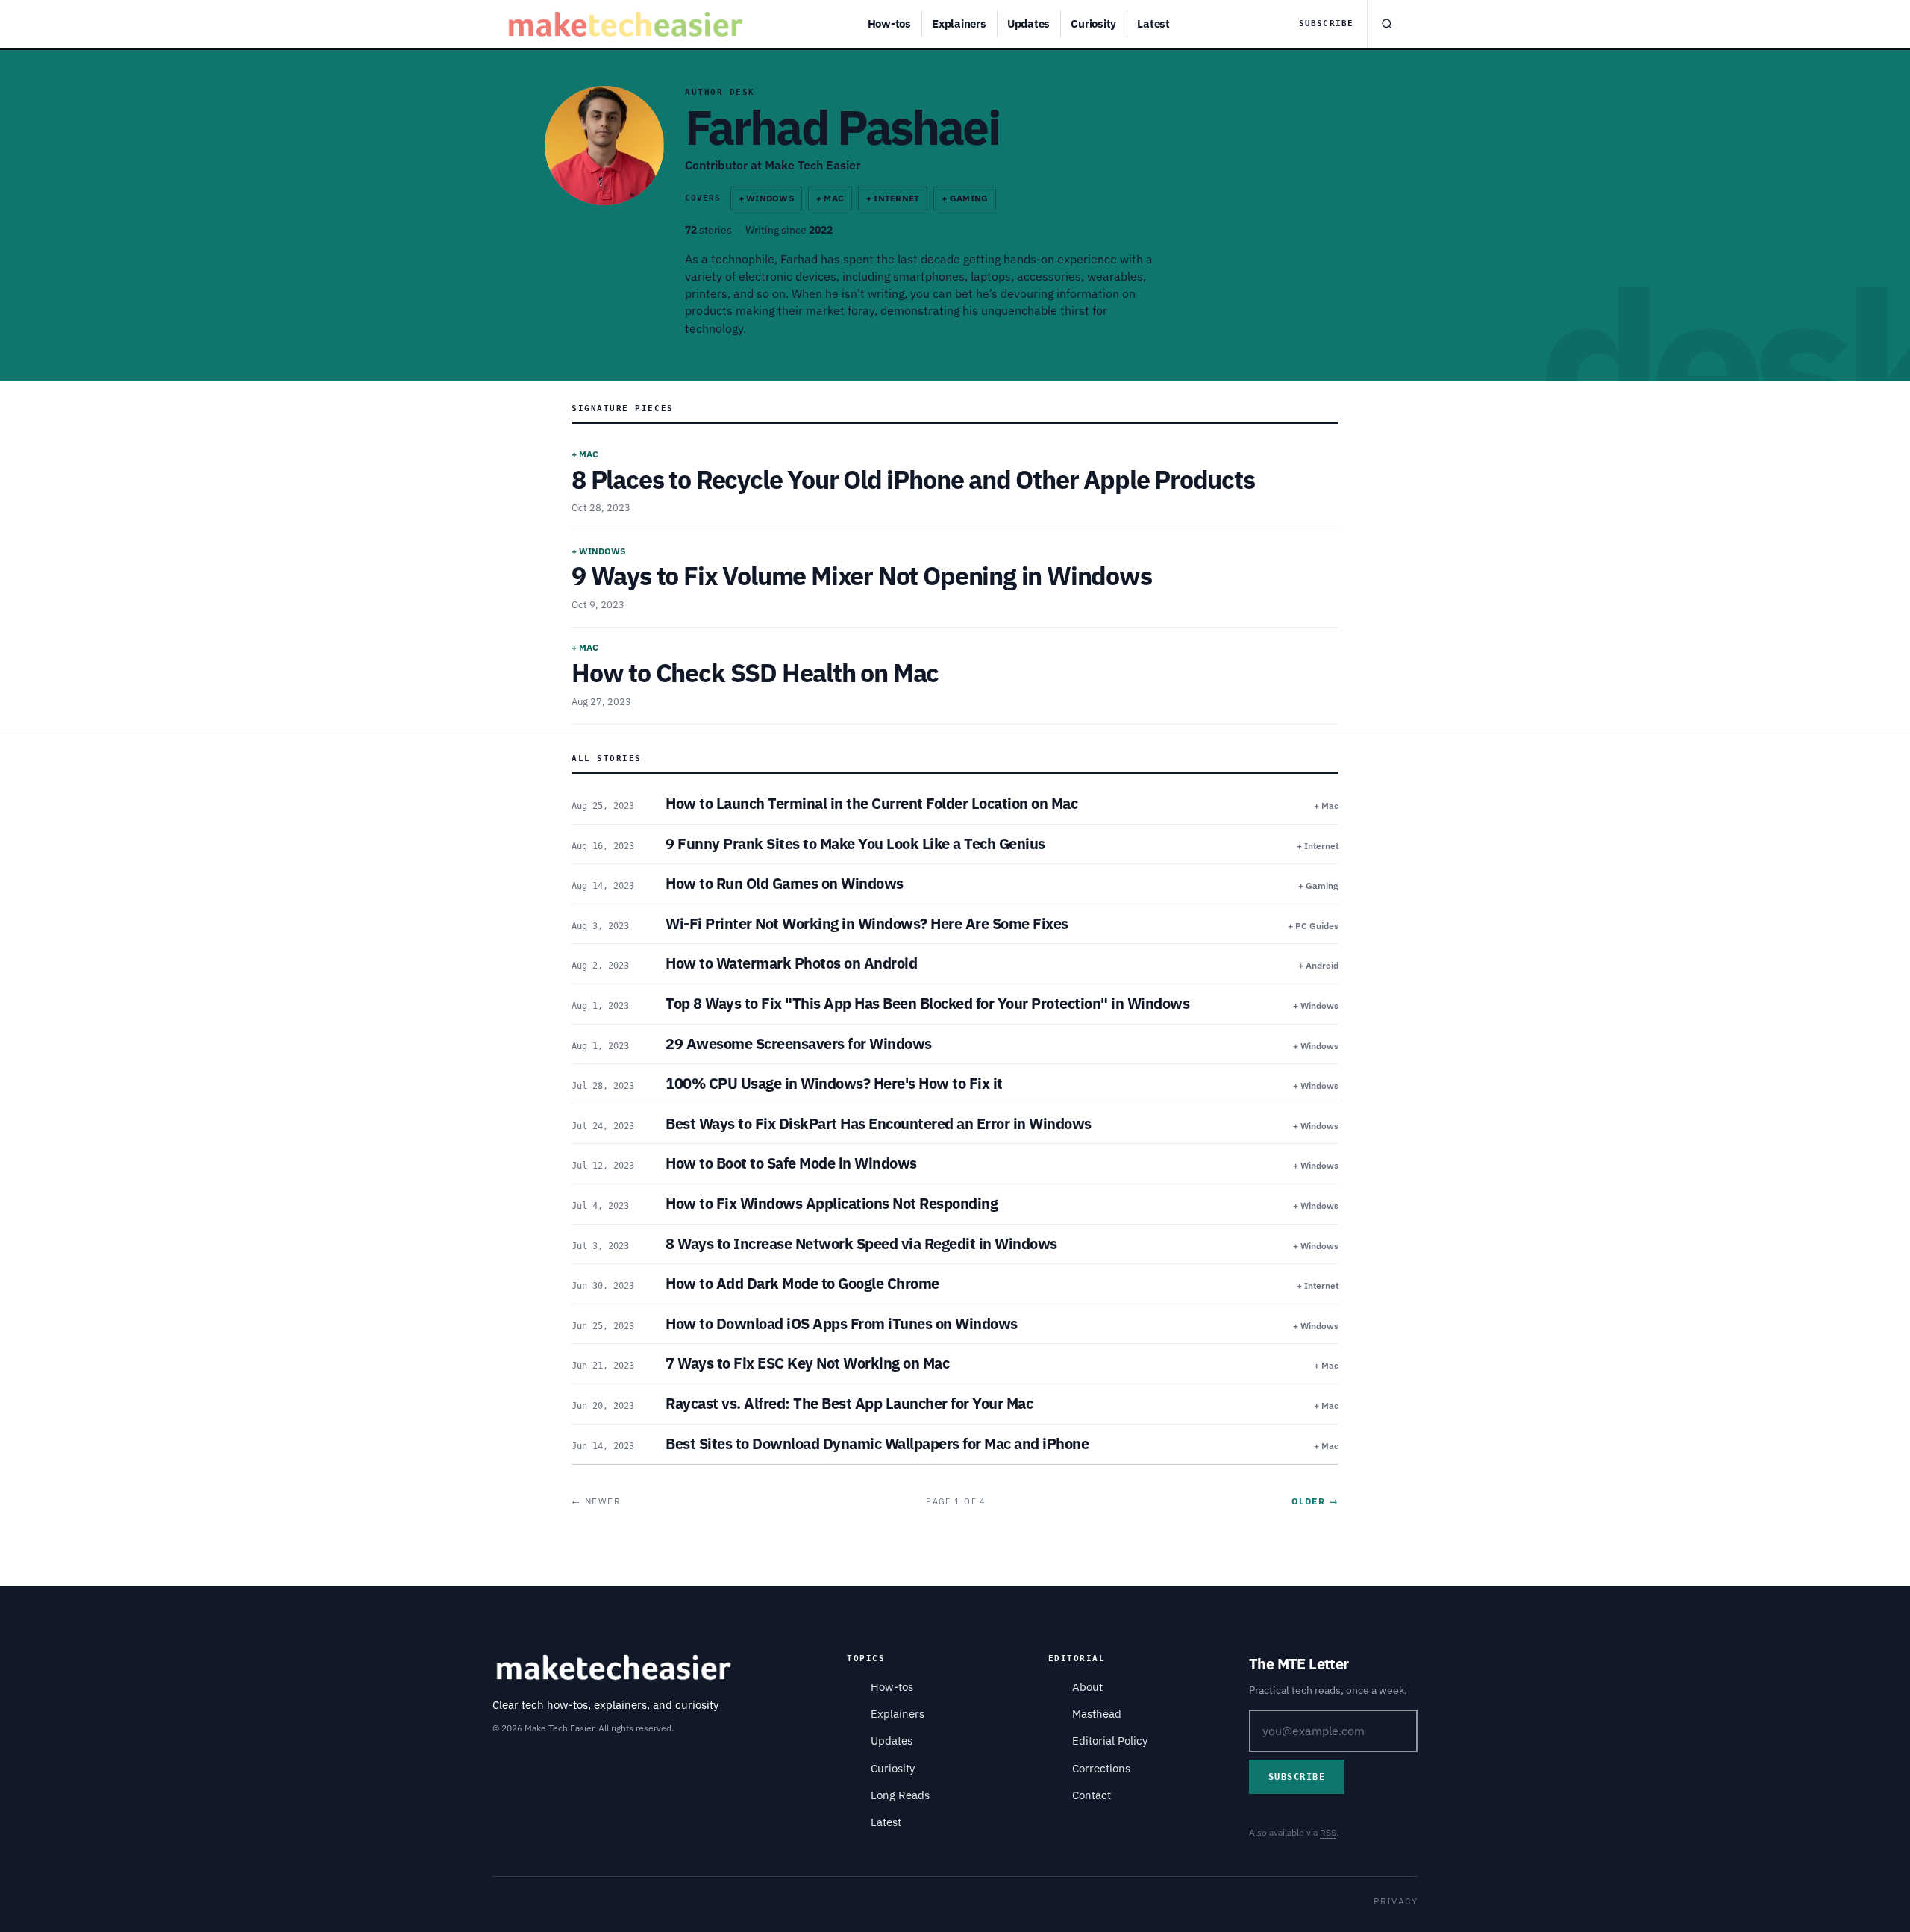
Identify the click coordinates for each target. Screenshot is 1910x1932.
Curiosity (1093, 24)
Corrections (1101, 1768)
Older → (1315, 1501)
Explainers (959, 24)
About (1087, 1687)
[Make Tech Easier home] (628, 24)
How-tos (889, 24)
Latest (1153, 24)
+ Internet (893, 198)
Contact (1092, 1795)
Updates (1028, 24)
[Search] (1386, 24)
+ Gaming (965, 198)
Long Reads (900, 1795)
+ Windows (766, 198)
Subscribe (1326, 24)
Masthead (1097, 1714)
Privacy (1396, 1901)
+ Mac (830, 198)
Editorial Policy (1110, 1741)
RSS (1328, 1832)
